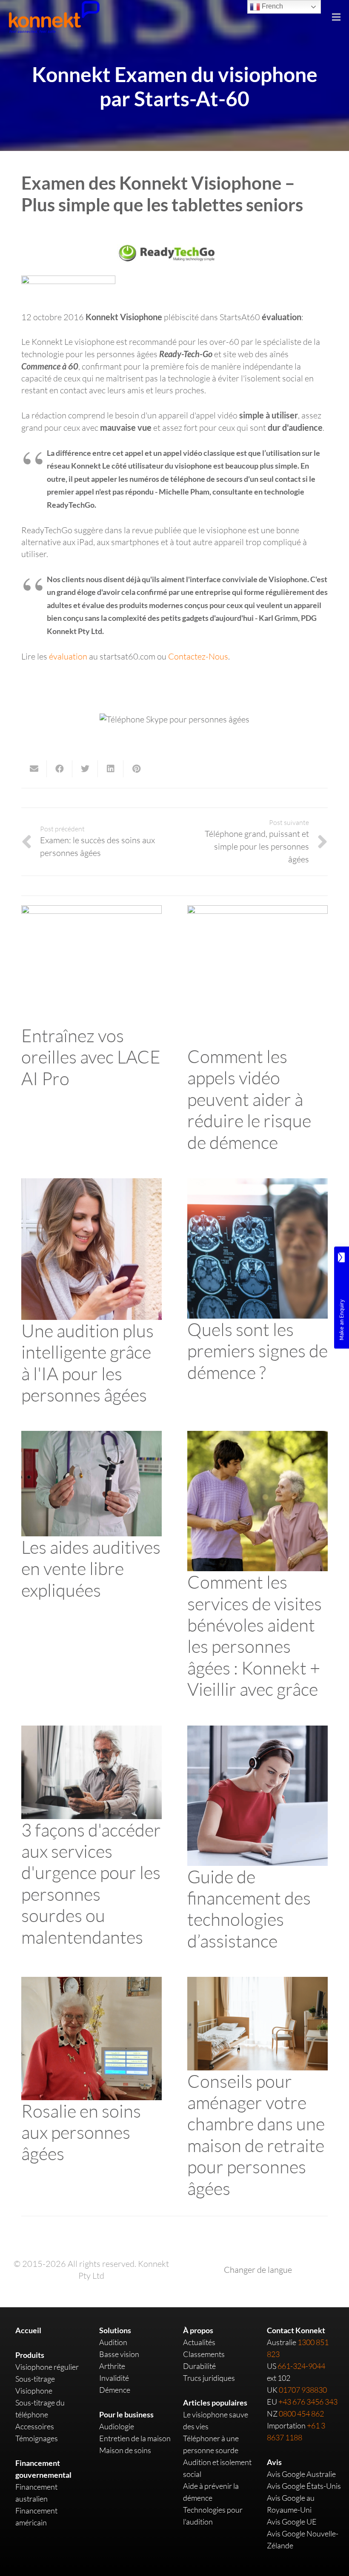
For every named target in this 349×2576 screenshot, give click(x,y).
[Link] (54, 17)
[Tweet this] (85, 769)
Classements (204, 2354)
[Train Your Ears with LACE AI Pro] (92, 911)
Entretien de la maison (135, 2438)
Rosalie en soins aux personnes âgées (81, 2132)
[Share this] (60, 769)
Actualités (199, 2342)
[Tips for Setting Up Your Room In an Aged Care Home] (257, 1983)
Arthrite (112, 2366)
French (272, 6)
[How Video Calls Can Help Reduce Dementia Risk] (257, 911)
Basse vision (119, 2354)
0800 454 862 (301, 2414)
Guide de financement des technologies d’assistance (249, 1908)
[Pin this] (136, 769)
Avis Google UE (292, 2522)
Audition (113, 2342)
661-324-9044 (301, 2366)
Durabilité (199, 2366)
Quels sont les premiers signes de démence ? (257, 1351)
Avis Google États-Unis (304, 2486)
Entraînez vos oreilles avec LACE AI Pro (91, 1057)
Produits (30, 2355)
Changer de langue (258, 2270)
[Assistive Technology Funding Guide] (257, 1731)
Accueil (28, 2330)
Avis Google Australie (301, 2474)
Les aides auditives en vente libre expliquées (91, 1568)
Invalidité (114, 2378)
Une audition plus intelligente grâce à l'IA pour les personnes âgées (87, 1362)
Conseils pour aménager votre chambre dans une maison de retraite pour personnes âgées (256, 2134)
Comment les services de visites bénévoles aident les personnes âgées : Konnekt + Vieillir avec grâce (255, 1635)
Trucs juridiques (209, 2378)
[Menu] (336, 17)
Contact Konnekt (296, 2330)
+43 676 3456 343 (308, 2402)
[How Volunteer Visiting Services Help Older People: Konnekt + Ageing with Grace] (257, 1437)
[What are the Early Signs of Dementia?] (257, 1184)
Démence (115, 2390)
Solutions (115, 2330)
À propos (198, 2330)
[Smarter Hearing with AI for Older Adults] (92, 1184)
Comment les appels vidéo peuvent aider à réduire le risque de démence (249, 1099)
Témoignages (37, 2438)
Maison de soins (125, 2450)
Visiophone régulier (47, 2367)
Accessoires (35, 2426)
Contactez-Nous (198, 656)
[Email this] (34, 769)
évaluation (68, 656)
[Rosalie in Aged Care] (92, 1983)
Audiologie (117, 2426)
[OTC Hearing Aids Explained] (92, 1437)
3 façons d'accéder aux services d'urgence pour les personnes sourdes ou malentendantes (91, 1883)
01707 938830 (303, 2390)
